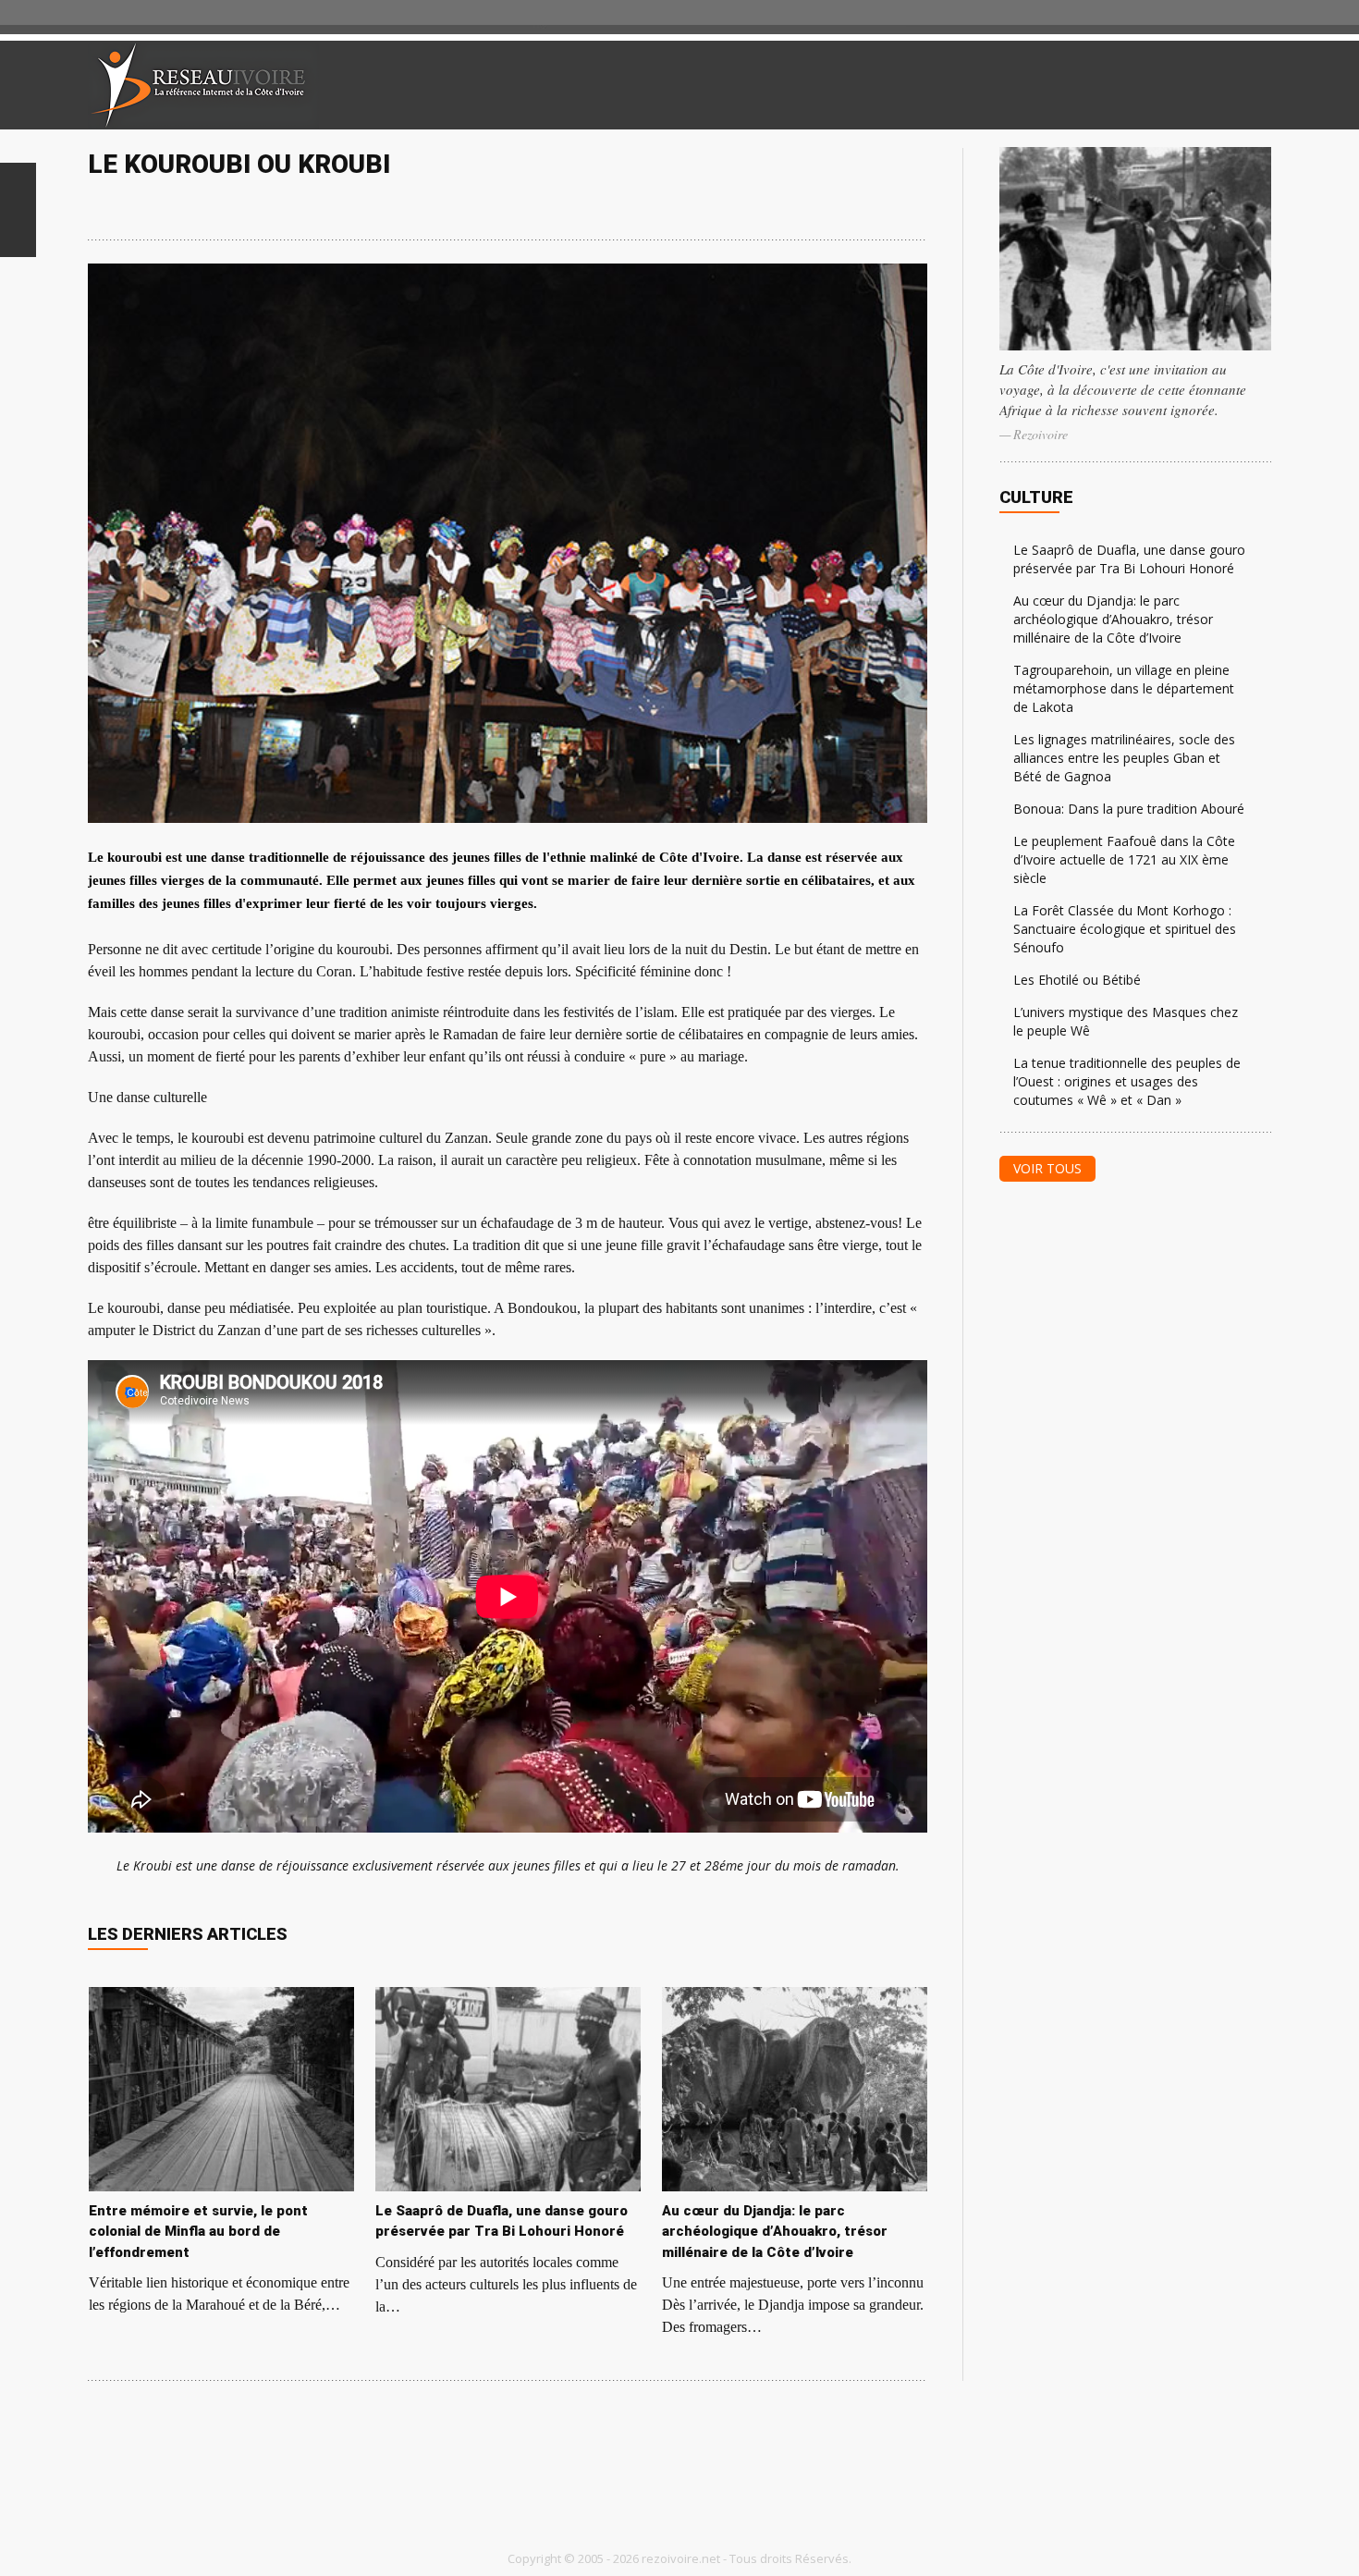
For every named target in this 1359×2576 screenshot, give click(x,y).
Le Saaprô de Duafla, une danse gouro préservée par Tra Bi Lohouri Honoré (1129, 559)
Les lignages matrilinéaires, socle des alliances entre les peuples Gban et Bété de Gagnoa (1124, 758)
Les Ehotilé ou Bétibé (1077, 980)
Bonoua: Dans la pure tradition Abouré (1129, 809)
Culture (1036, 497)
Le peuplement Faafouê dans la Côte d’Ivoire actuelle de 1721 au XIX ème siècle (1124, 859)
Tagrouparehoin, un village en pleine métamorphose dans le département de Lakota (1124, 688)
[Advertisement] (1053, 85)
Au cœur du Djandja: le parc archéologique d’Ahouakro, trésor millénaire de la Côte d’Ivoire (1113, 619)
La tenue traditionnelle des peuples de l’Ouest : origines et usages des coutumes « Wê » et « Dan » (1127, 1081)
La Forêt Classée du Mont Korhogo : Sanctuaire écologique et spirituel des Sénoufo (1125, 929)
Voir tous (1047, 1168)
